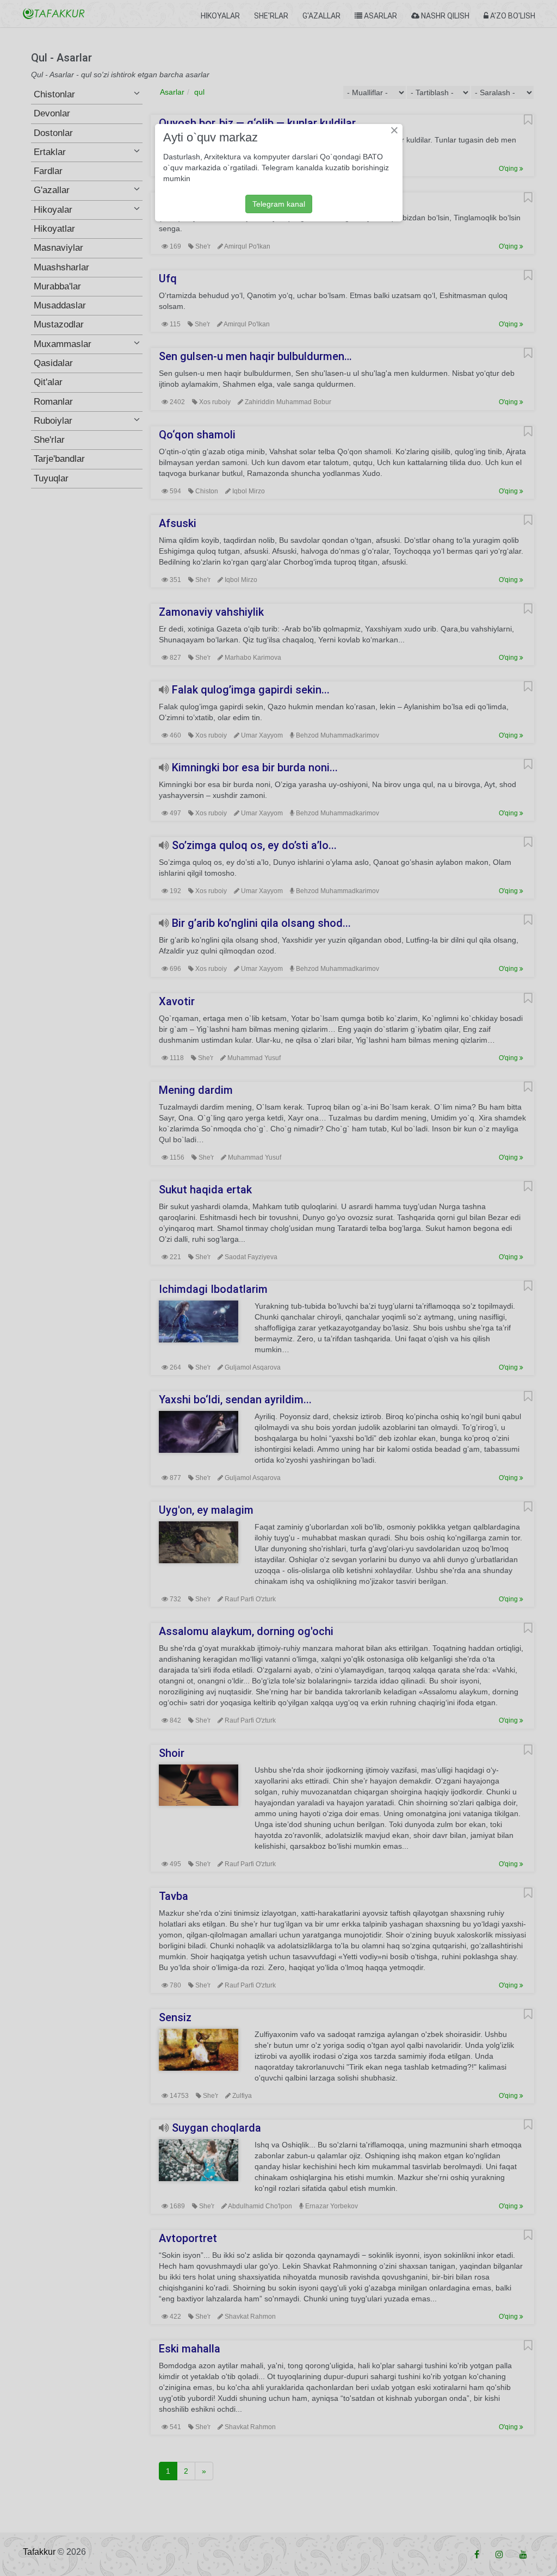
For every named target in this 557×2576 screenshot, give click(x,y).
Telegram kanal (279, 204)
